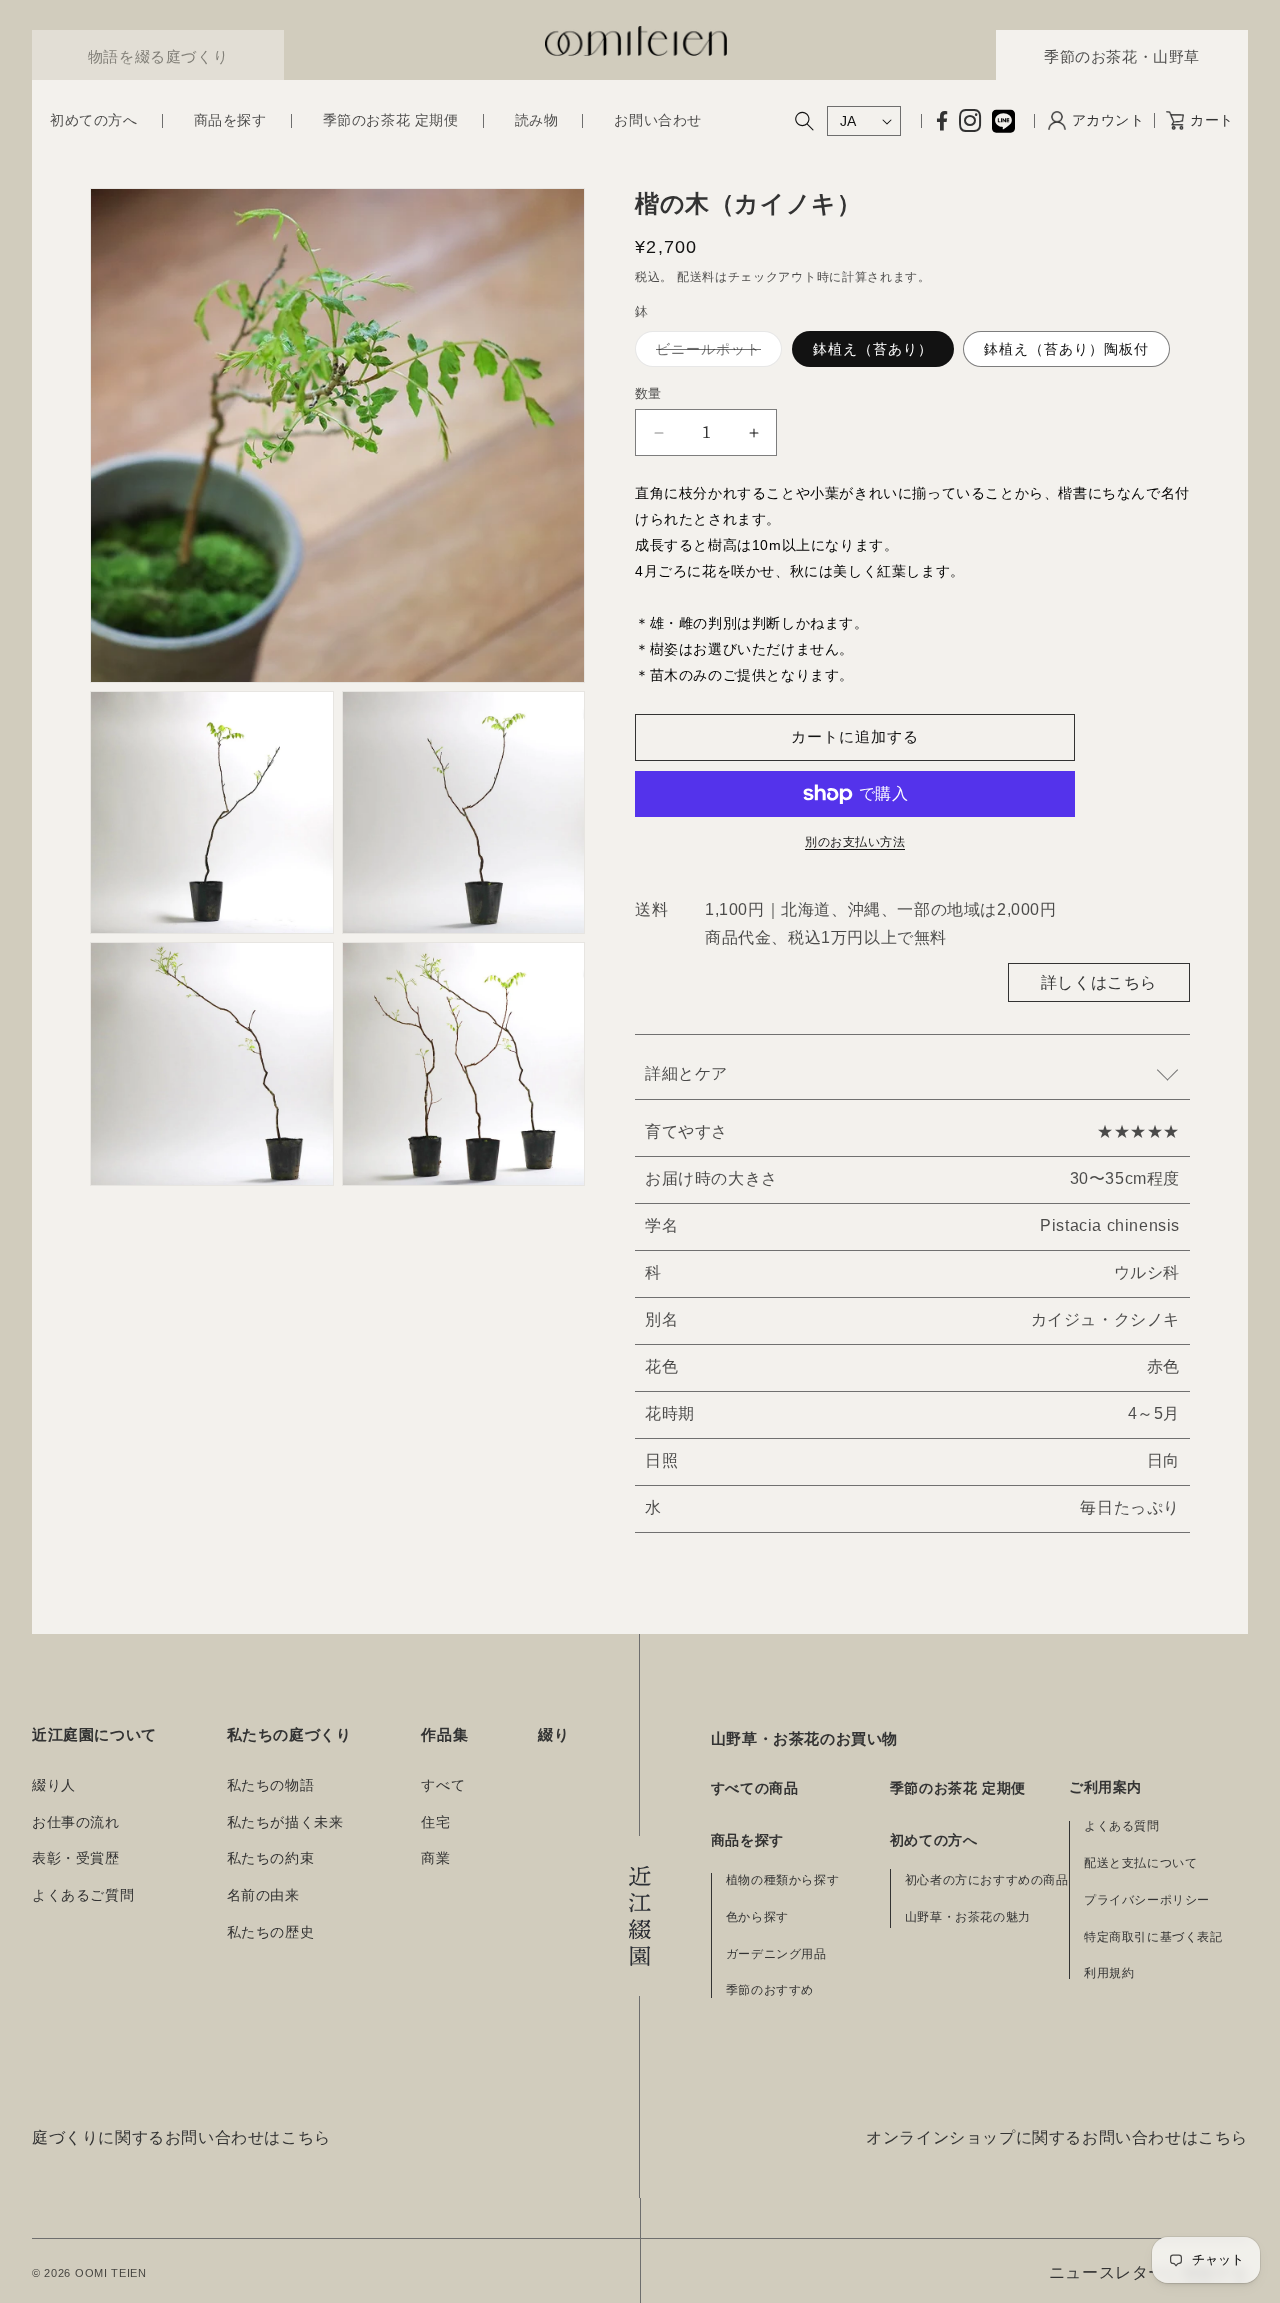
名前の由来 (263, 1895)
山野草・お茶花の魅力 (968, 1917)
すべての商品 (755, 1788)
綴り (553, 1734)
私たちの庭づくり (289, 1734)
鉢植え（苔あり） (873, 349)
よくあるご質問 (83, 1895)
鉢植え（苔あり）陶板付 (1066, 349)
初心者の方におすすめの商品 (987, 1880)
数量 (648, 393)
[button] (94, 121)
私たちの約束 (271, 1858)
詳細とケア (686, 1073)
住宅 (435, 1822)
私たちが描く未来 (285, 1822)
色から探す (757, 1917)
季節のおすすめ (770, 1990)
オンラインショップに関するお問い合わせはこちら (1057, 2137)
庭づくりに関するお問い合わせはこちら (181, 2137)
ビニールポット (715, 353)
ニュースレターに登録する (1148, 2272)
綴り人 (54, 1785)
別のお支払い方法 (855, 842)
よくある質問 (1122, 1826)
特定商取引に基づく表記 (1153, 1937)
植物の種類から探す (782, 1880)
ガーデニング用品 (776, 1954)
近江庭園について (94, 1734)
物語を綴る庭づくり (158, 56)
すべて (443, 1785)
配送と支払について (1140, 1863)
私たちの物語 (271, 1785)
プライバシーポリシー (1147, 1900)
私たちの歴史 (271, 1932)
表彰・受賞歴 (76, 1858)
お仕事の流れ (76, 1822)
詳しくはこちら (1099, 982)
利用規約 (1109, 1973)
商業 (435, 1858)
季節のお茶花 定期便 (958, 1788)
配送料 (696, 277)
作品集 (444, 1734)
